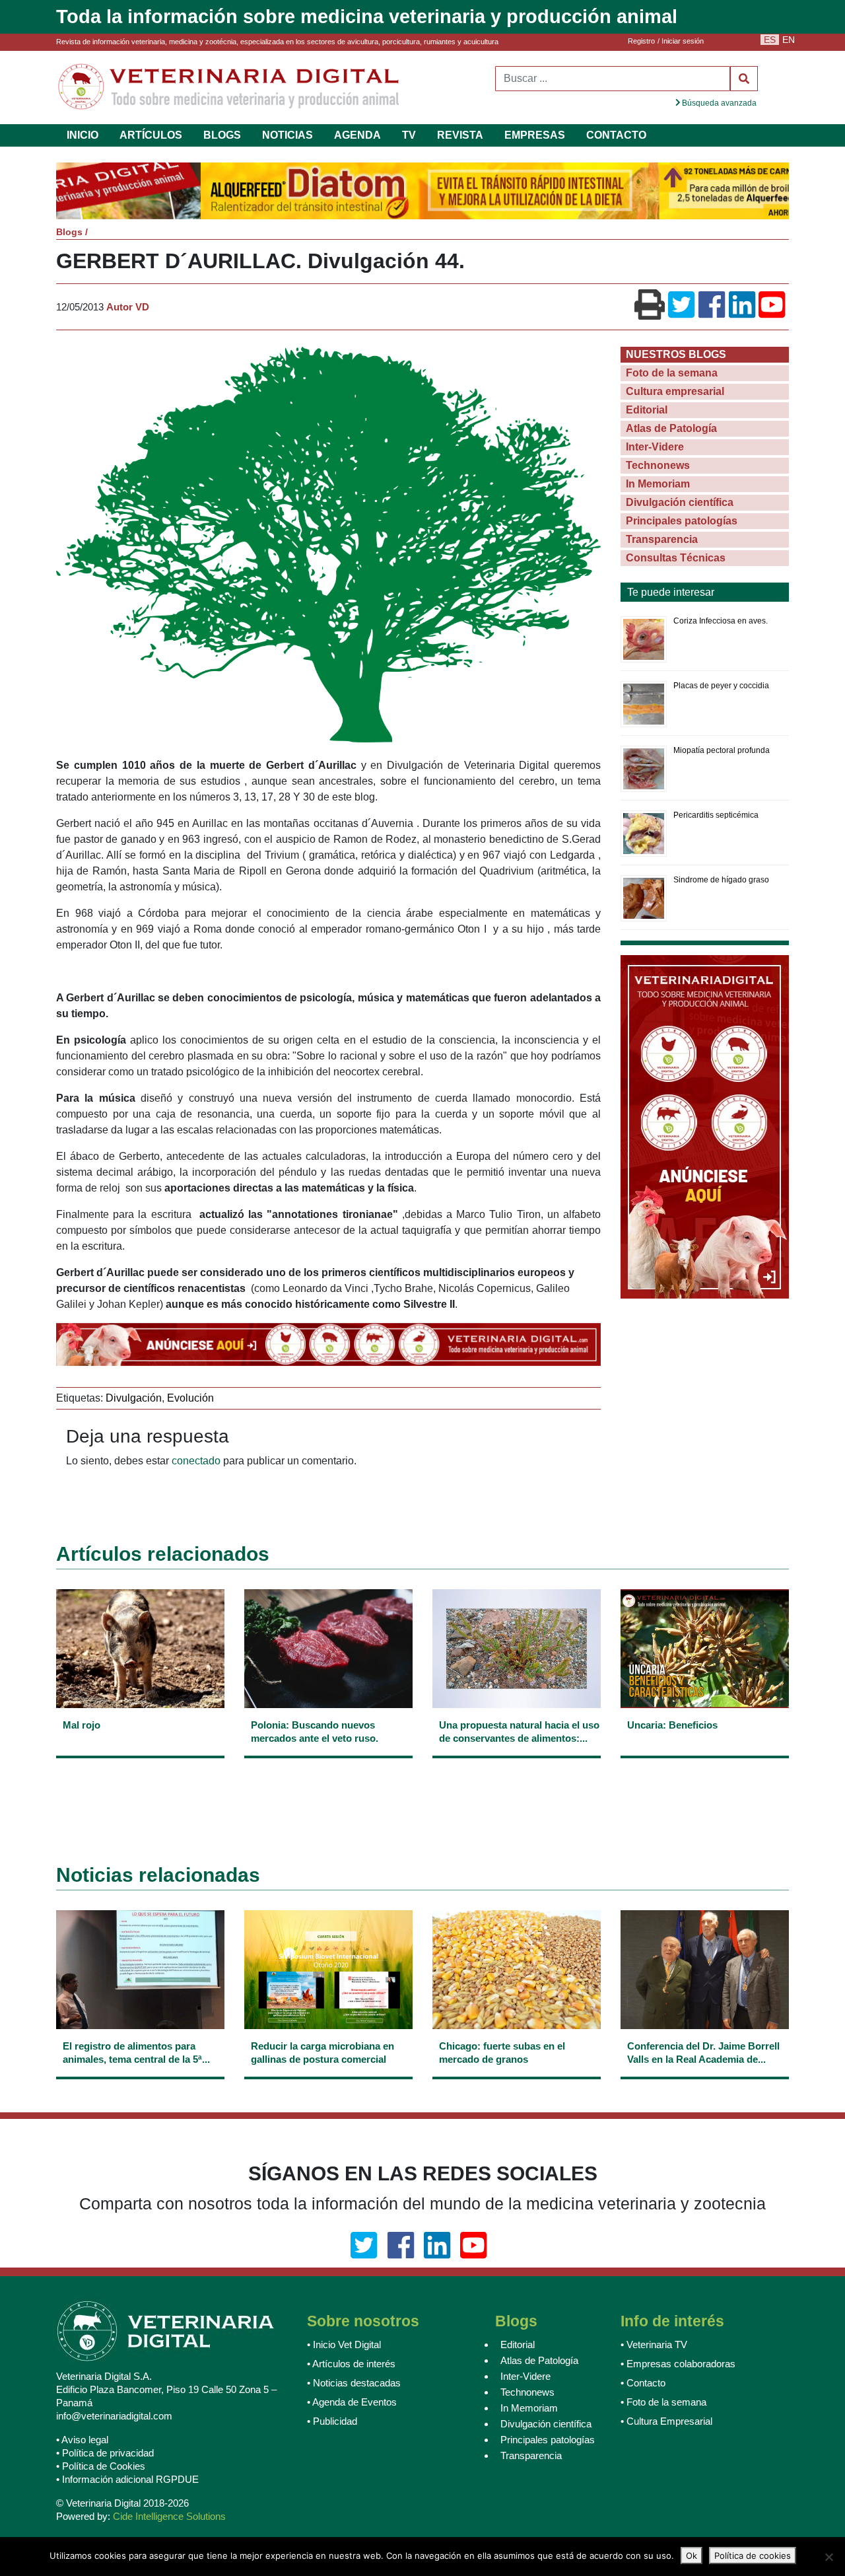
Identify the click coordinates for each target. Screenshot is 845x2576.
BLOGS (222, 135)
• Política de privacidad (105, 2455)
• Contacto (643, 2385)
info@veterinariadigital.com (114, 2418)
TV (409, 135)
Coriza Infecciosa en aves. (721, 622)
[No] (828, 2557)
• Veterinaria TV (654, 2346)
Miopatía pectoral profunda (722, 752)
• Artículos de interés (351, 2366)
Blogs (69, 233)
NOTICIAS (287, 135)
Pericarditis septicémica (716, 816)
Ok (692, 2556)
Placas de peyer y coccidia (721, 687)
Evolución (190, 1399)
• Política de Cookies (101, 2468)
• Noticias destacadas (354, 2385)
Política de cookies (753, 2556)
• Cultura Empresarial (666, 2423)
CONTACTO (616, 135)
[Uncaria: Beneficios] (705, 1741)
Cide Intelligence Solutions (169, 2518)
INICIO (83, 135)
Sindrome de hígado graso (721, 881)
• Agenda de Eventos (352, 2404)
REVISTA (460, 135)
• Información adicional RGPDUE (127, 2481)
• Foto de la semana (663, 2404)
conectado (196, 1462)
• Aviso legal (82, 2442)
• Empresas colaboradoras (678, 2366)
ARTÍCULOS (151, 135)
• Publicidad (332, 2423)
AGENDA (357, 135)
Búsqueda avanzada (718, 103)
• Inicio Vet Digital (344, 2346)
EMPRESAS (535, 135)
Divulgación (134, 1399)
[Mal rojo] (140, 1741)
